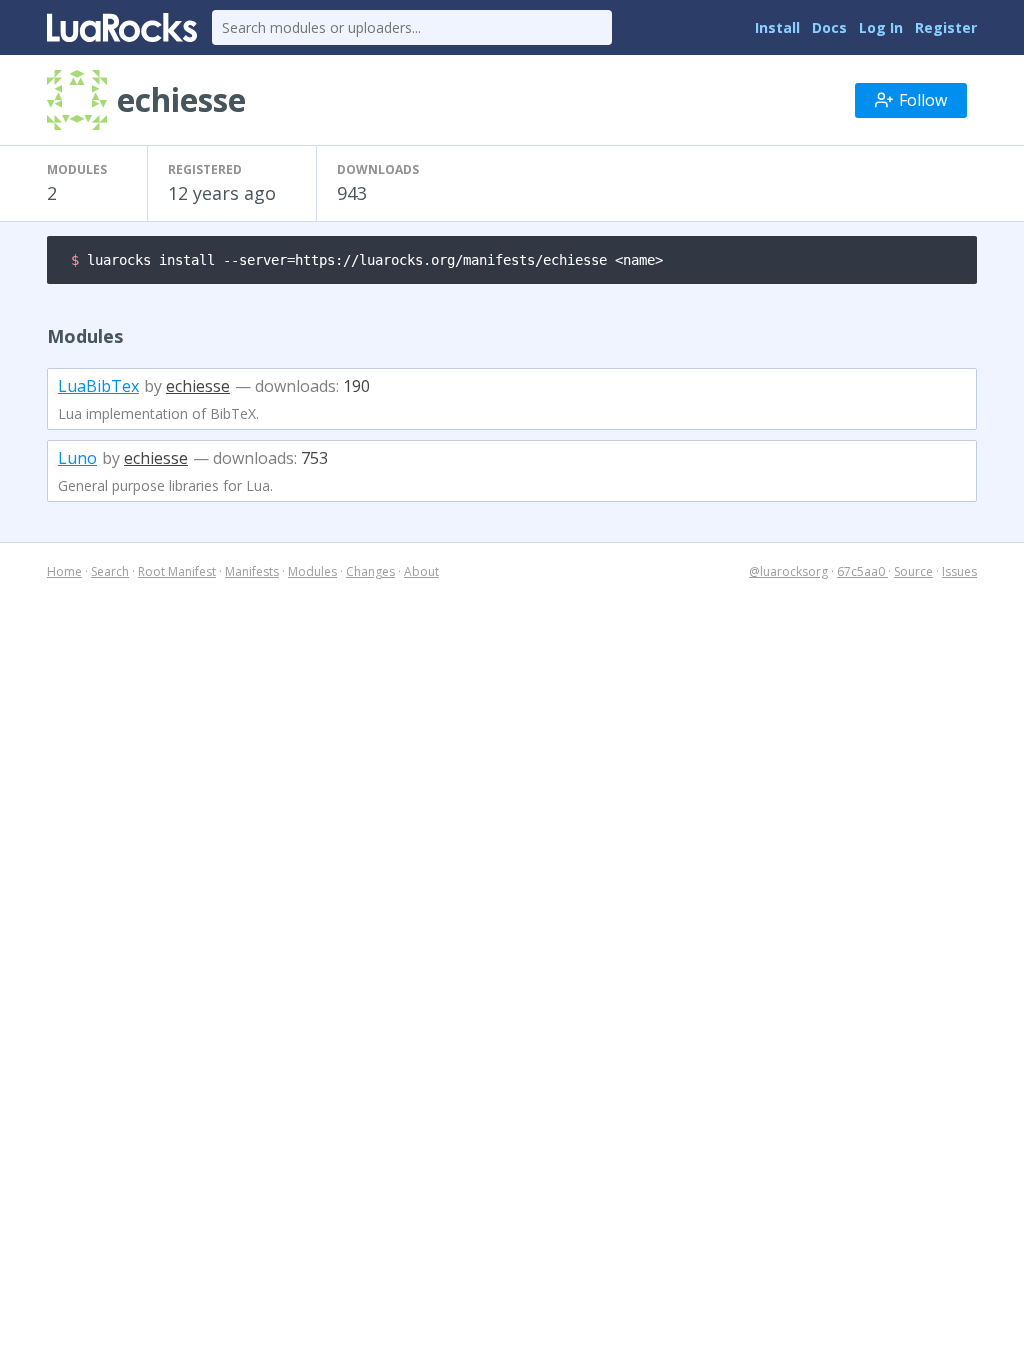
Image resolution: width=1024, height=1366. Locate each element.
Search (110, 571)
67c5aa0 (862, 571)
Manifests (252, 571)
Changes (370, 571)
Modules (312, 571)
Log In (881, 27)
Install (777, 27)
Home (64, 571)
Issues (959, 571)
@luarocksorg (788, 571)
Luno (77, 458)
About (421, 571)
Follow (923, 100)
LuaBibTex (98, 386)
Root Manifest (177, 571)
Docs (829, 27)
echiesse (198, 386)
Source (913, 571)
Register (946, 27)
